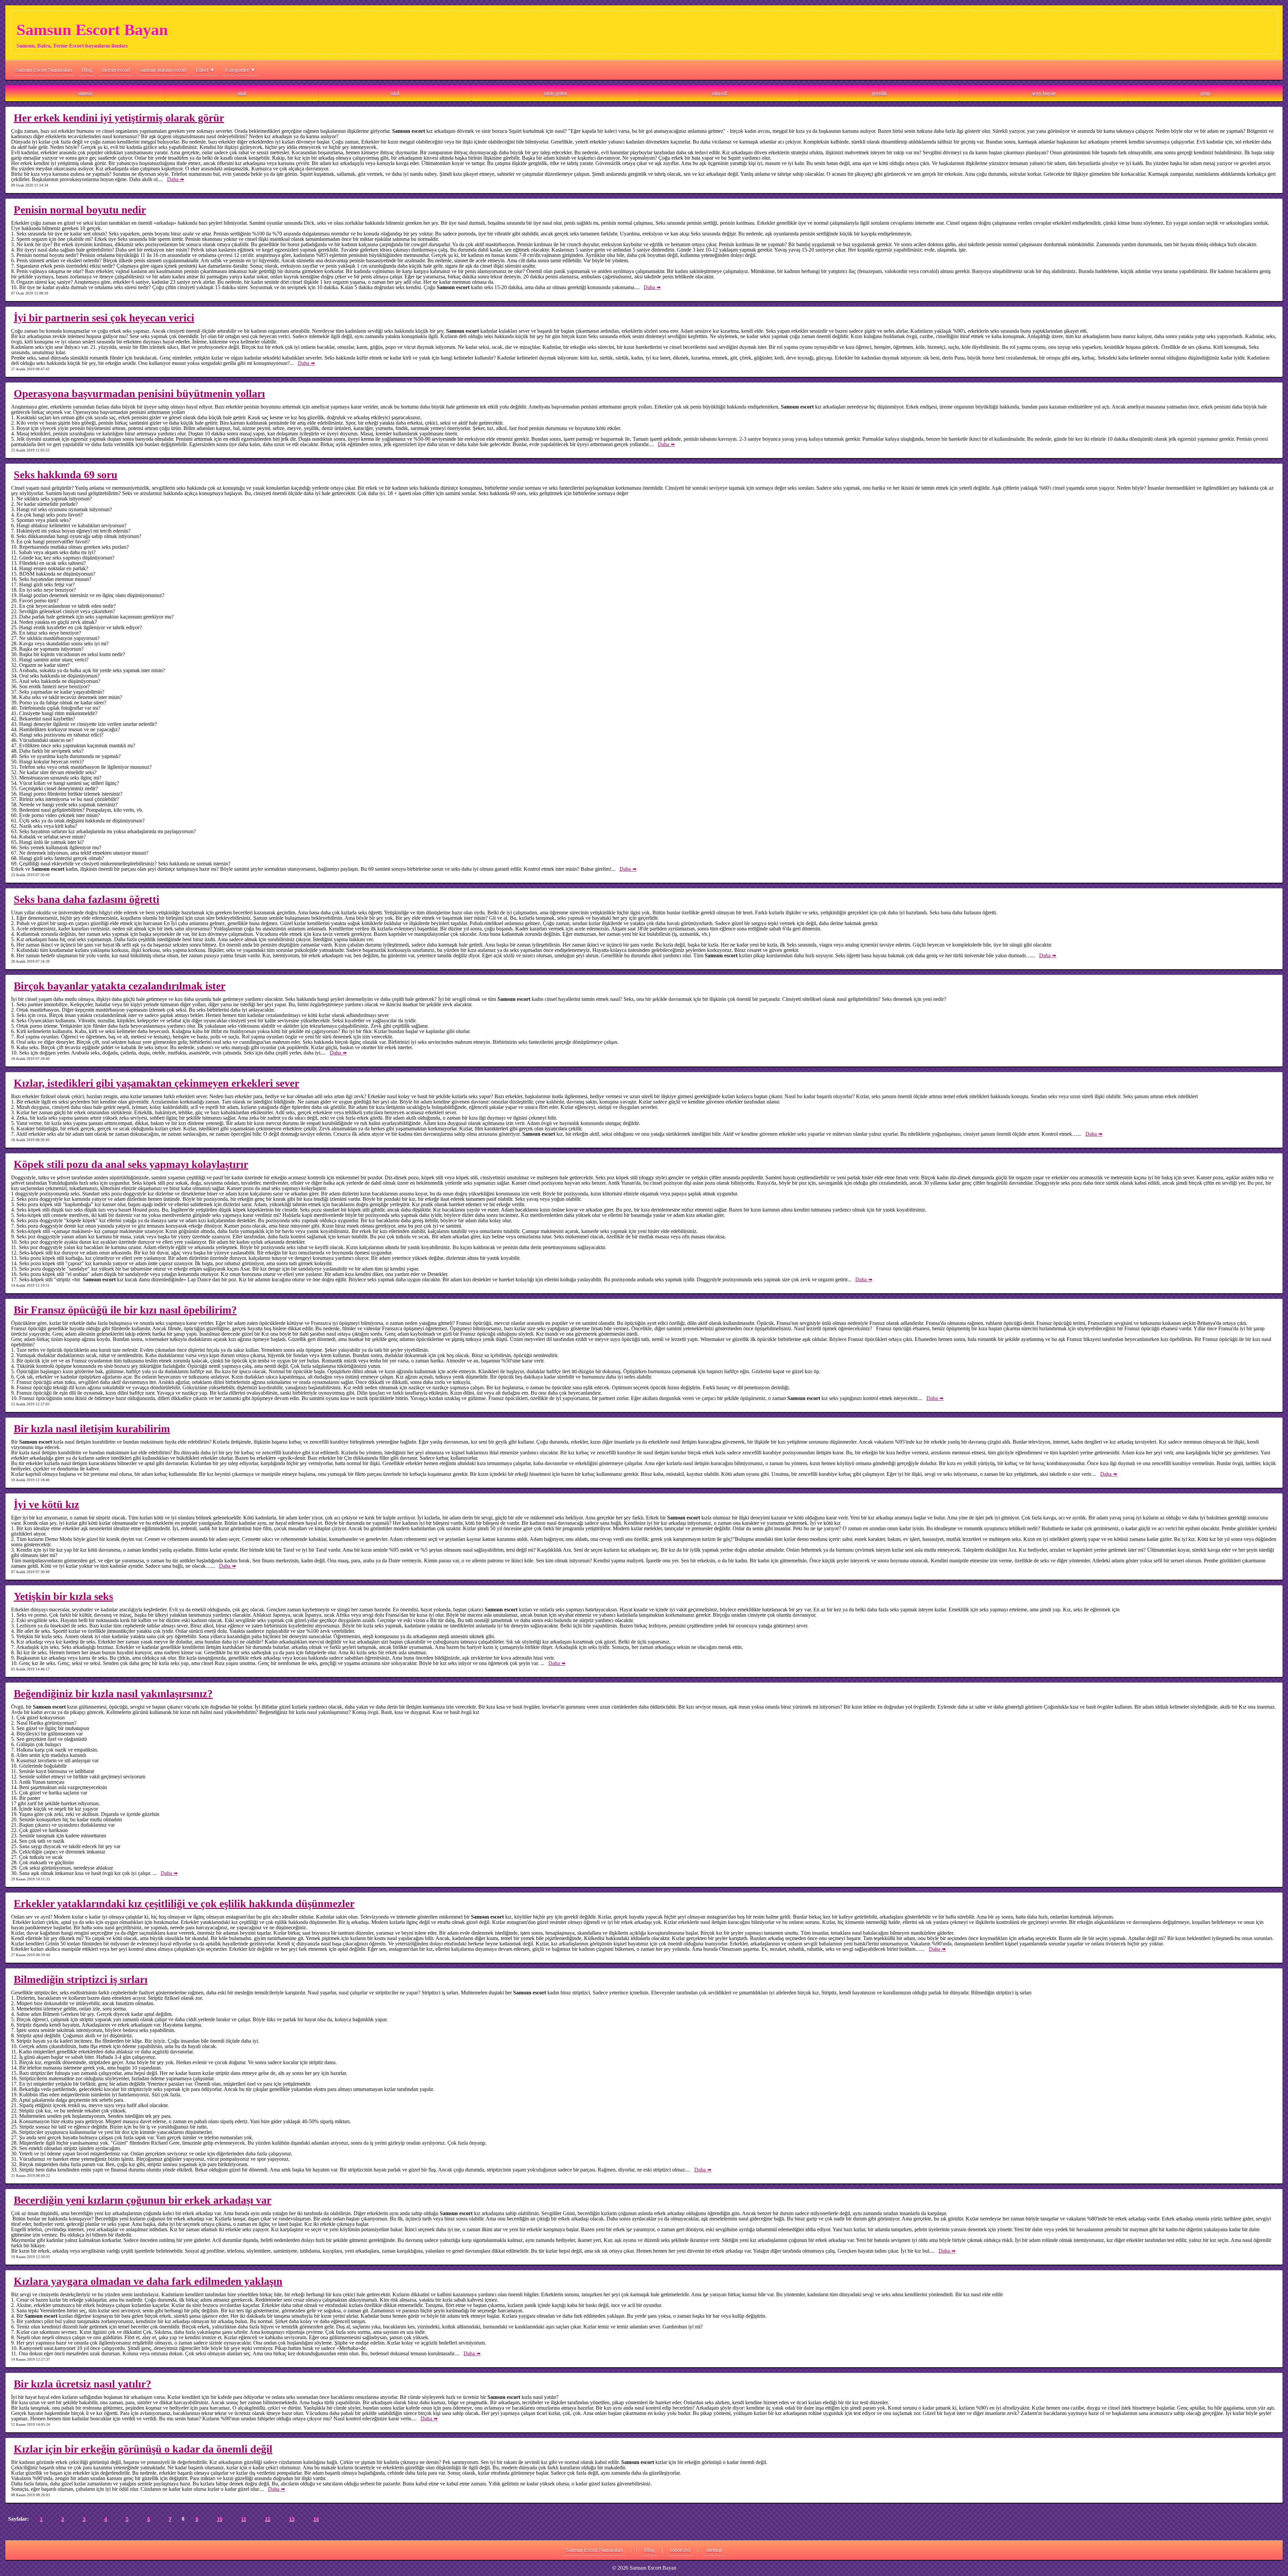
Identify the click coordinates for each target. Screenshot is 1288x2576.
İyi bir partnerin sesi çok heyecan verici (104, 318)
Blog (87, 70)
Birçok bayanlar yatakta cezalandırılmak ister (120, 986)
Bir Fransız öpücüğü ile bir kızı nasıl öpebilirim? (125, 1310)
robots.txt (680, 2550)
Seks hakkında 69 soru (66, 475)
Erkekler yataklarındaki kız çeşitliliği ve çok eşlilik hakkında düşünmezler (184, 1903)
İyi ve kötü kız (46, 1504)
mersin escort (116, 70)
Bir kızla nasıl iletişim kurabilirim (92, 1429)
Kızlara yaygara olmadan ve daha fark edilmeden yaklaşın (148, 2281)
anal (242, 93)
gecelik (879, 93)
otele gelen (555, 93)
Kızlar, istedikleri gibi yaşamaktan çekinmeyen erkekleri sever (156, 1083)
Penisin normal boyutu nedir (80, 210)
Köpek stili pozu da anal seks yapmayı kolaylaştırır (131, 1164)
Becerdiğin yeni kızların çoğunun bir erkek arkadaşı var (143, 2200)
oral (395, 93)
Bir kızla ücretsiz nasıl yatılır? (83, 2384)
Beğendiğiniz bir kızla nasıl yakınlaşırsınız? (113, 1694)
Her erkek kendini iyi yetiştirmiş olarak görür (119, 118)
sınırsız (85, 93)
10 (219, 2519)
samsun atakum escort (163, 70)
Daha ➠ (176, 179)
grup (1205, 93)
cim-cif (719, 93)
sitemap (714, 2550)
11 (243, 2519)
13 (291, 2519)
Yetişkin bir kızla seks (63, 1596)
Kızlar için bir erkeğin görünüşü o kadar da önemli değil (143, 2449)
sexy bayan (1044, 93)
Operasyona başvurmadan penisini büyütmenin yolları (139, 393)
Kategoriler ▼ (240, 70)
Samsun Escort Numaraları (43, 70)
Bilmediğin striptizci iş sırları (81, 1979)
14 (316, 2519)
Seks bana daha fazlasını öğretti (87, 899)
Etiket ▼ (205, 70)
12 (267, 2519)
